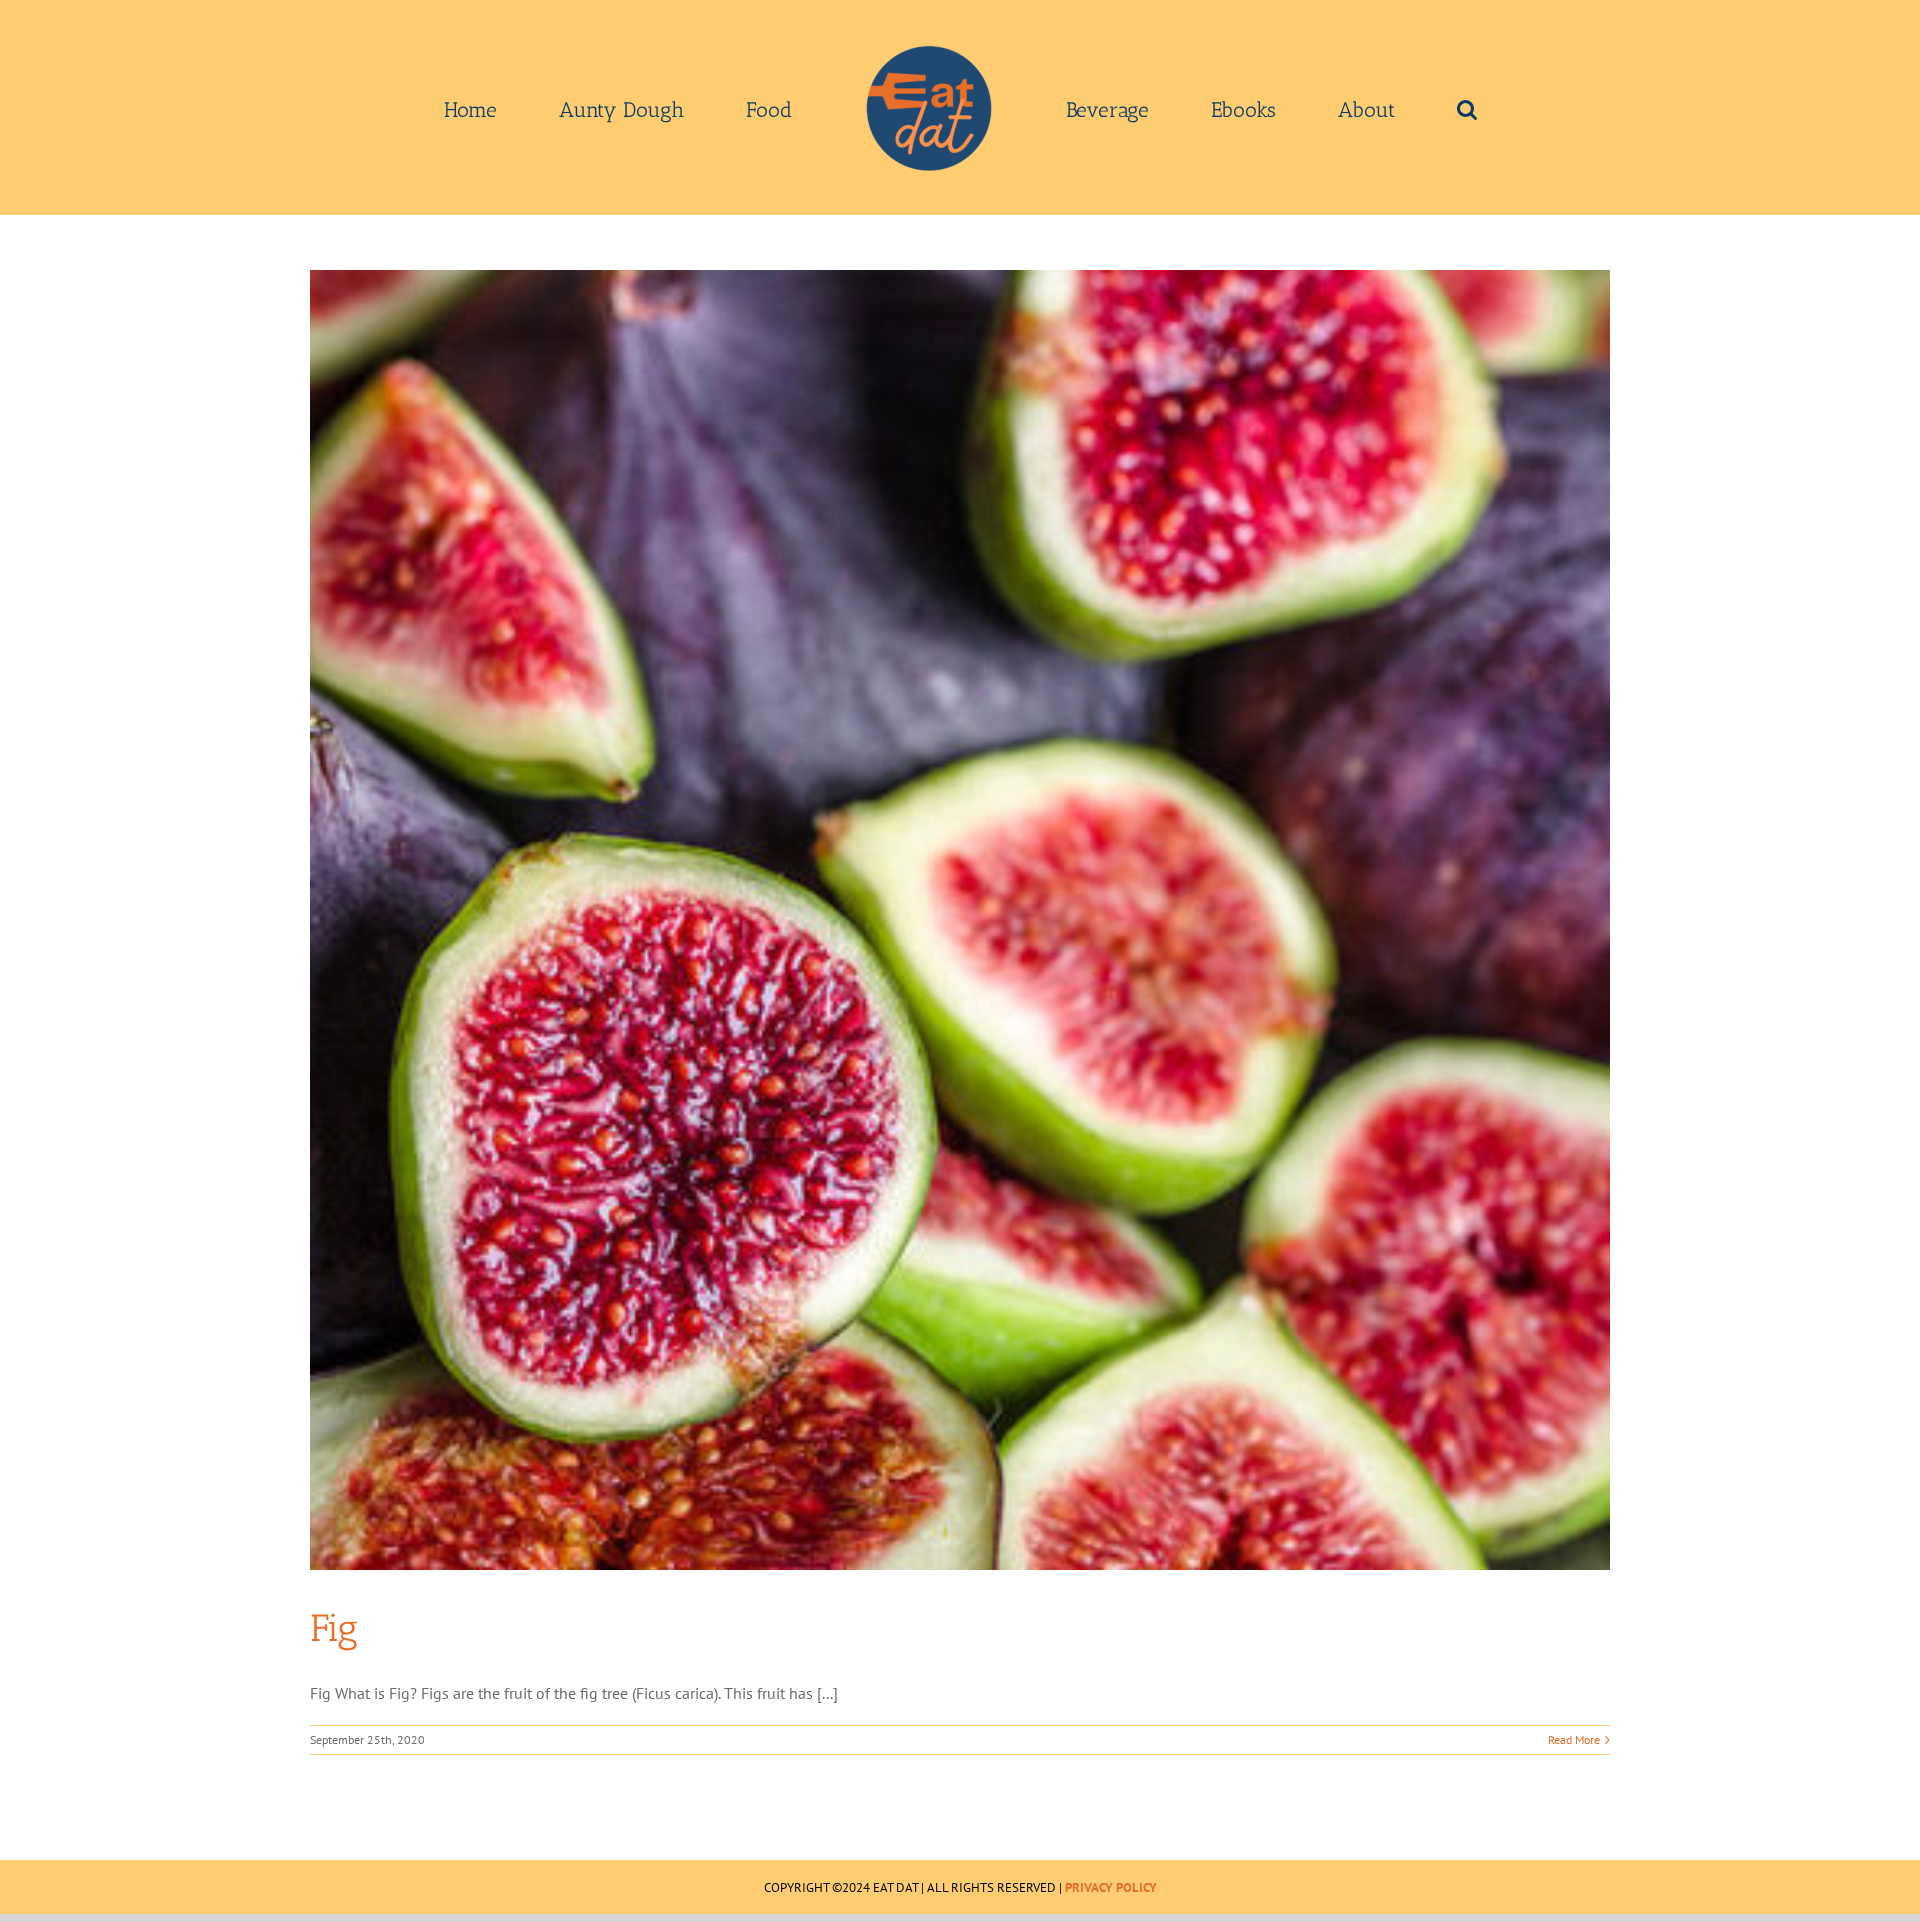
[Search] (1325, 108)
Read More (1574, 1739)
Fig (334, 1628)
